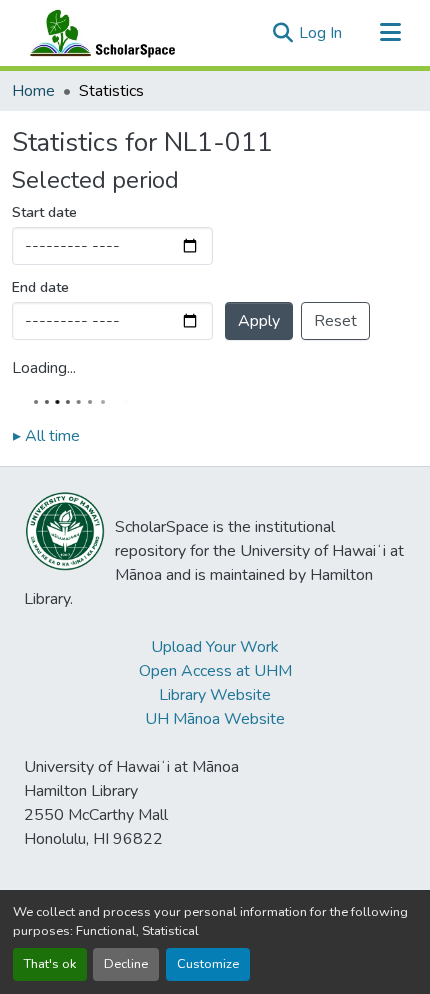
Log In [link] (320, 33)
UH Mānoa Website (215, 719)
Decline (126, 964)
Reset (335, 321)
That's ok (50, 964)
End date (40, 287)
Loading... (44, 368)
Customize (208, 964)
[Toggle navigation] (390, 33)
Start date (44, 212)
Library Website (215, 695)
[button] (98, 33)
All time (46, 436)
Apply (259, 321)
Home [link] (33, 91)
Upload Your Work (215, 647)
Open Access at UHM (215, 671)
